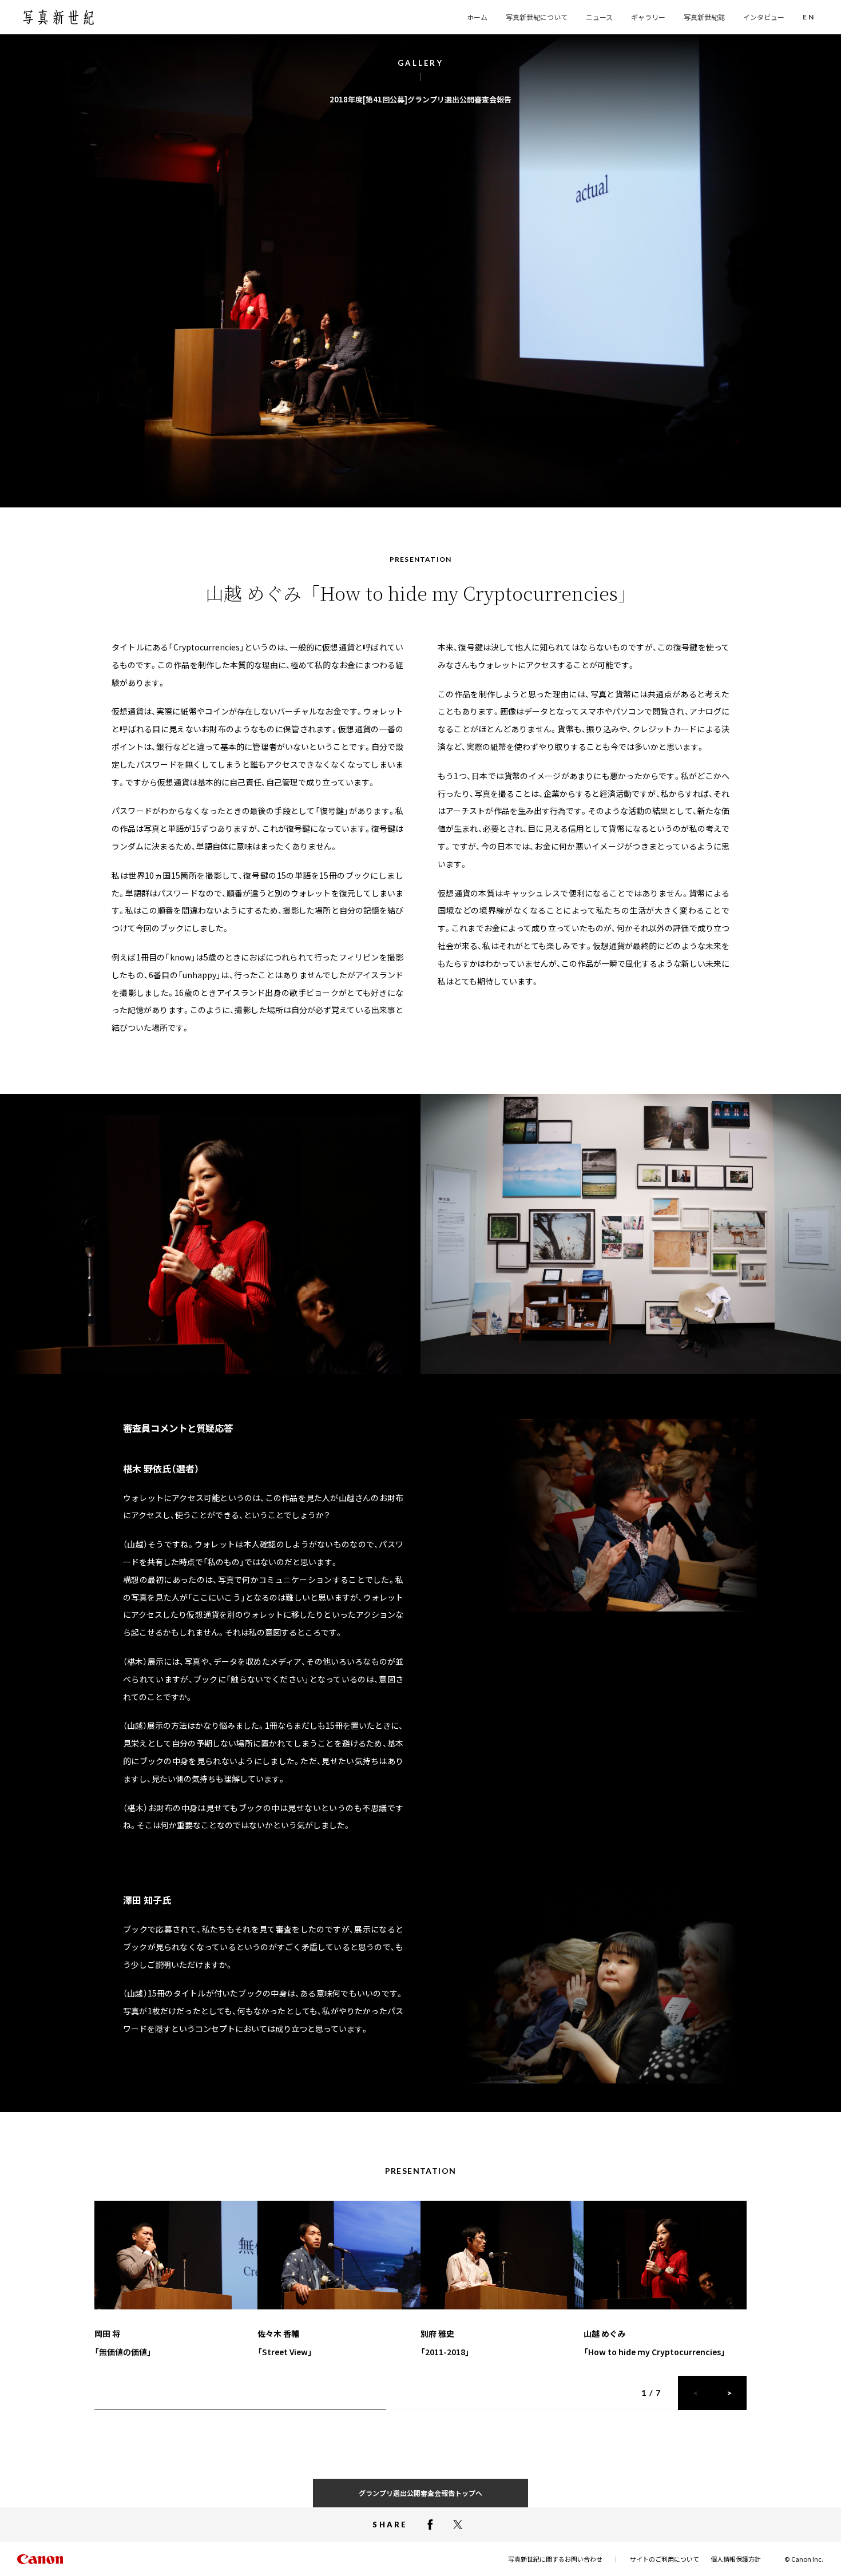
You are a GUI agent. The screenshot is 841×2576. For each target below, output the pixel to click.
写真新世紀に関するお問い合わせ (555, 2559)
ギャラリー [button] (648, 17)
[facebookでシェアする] (430, 2525)
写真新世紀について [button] (537, 17)
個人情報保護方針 (736, 2559)
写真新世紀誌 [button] (704, 17)
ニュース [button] (599, 17)
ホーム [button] (477, 17)
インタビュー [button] (764, 17)
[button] (809, 17)
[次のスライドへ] (729, 2393)
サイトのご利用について (665, 2559)
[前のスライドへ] (695, 2393)
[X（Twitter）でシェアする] (458, 2525)
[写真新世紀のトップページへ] (58, 17)
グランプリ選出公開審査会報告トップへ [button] (420, 2493)
